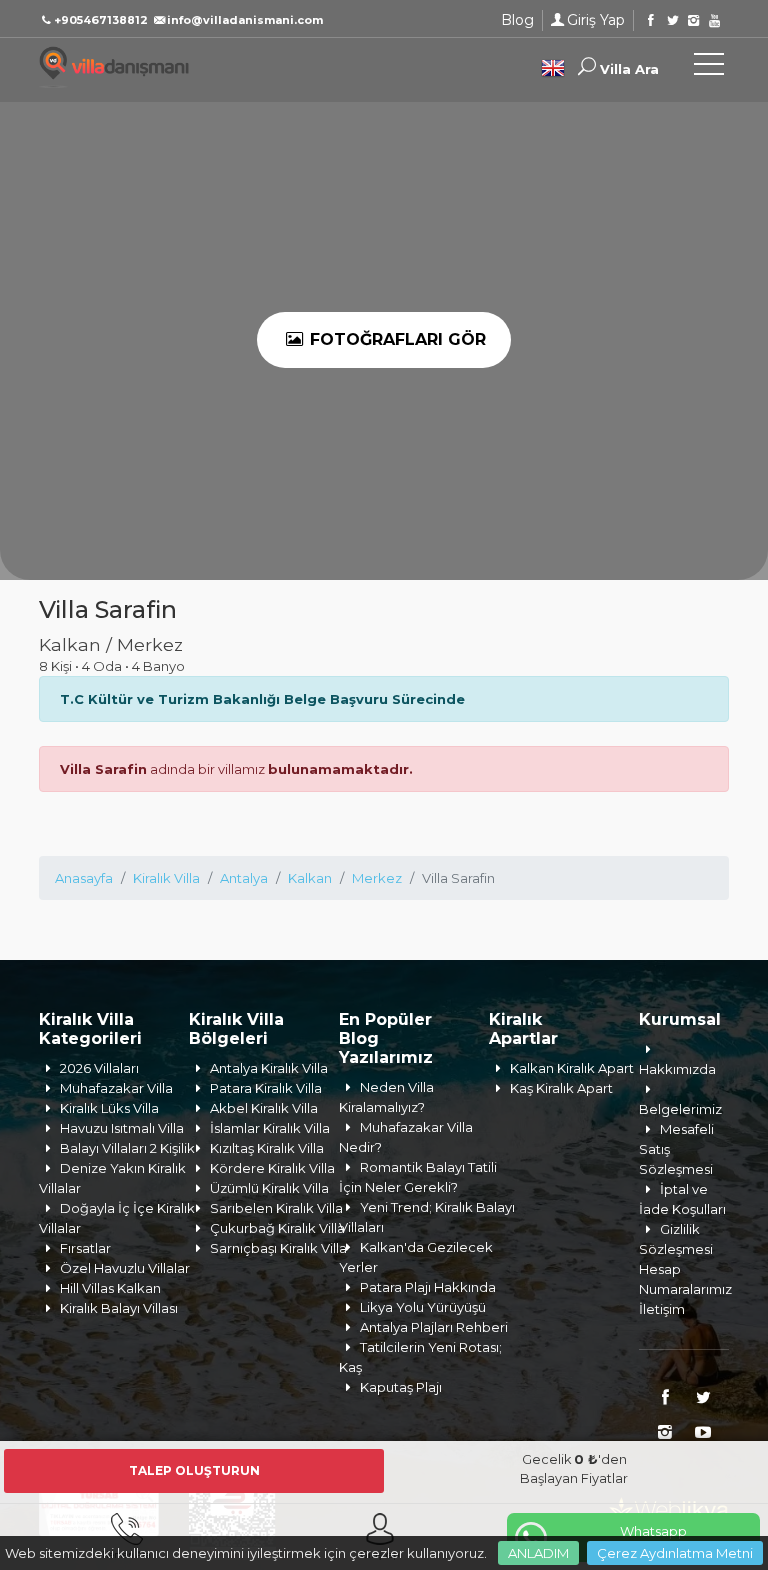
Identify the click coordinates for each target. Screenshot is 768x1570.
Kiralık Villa (166, 878)
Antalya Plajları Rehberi (434, 1327)
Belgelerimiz (680, 1109)
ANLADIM (538, 1553)
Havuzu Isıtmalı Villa (122, 1128)
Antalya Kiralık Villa (269, 1068)
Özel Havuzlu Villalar (125, 1268)
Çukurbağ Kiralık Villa (277, 1228)
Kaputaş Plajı (401, 1387)
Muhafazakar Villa (116, 1088)
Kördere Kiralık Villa (272, 1168)
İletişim (662, 1309)
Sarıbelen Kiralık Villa (276, 1208)
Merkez (377, 878)
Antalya (244, 878)
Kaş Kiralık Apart (561, 1088)
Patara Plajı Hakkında (428, 1287)
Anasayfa (84, 878)
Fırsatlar (85, 1248)
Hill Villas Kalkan (110, 1288)
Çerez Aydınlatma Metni (675, 1553)
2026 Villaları (99, 1068)
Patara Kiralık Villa (266, 1088)
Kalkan (310, 878)
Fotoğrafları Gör (395, 339)
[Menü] (709, 68)
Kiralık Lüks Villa (109, 1108)
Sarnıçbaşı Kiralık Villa (278, 1248)
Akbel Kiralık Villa (264, 1108)
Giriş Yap (596, 20)
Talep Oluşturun (194, 1470)
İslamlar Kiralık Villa (270, 1128)
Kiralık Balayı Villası (119, 1308)
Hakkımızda (677, 1069)
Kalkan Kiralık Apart (572, 1068)
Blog (517, 20)
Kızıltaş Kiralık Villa (267, 1148)
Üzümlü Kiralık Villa (269, 1188)
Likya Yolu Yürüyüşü (423, 1307)
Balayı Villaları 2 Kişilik (127, 1148)
